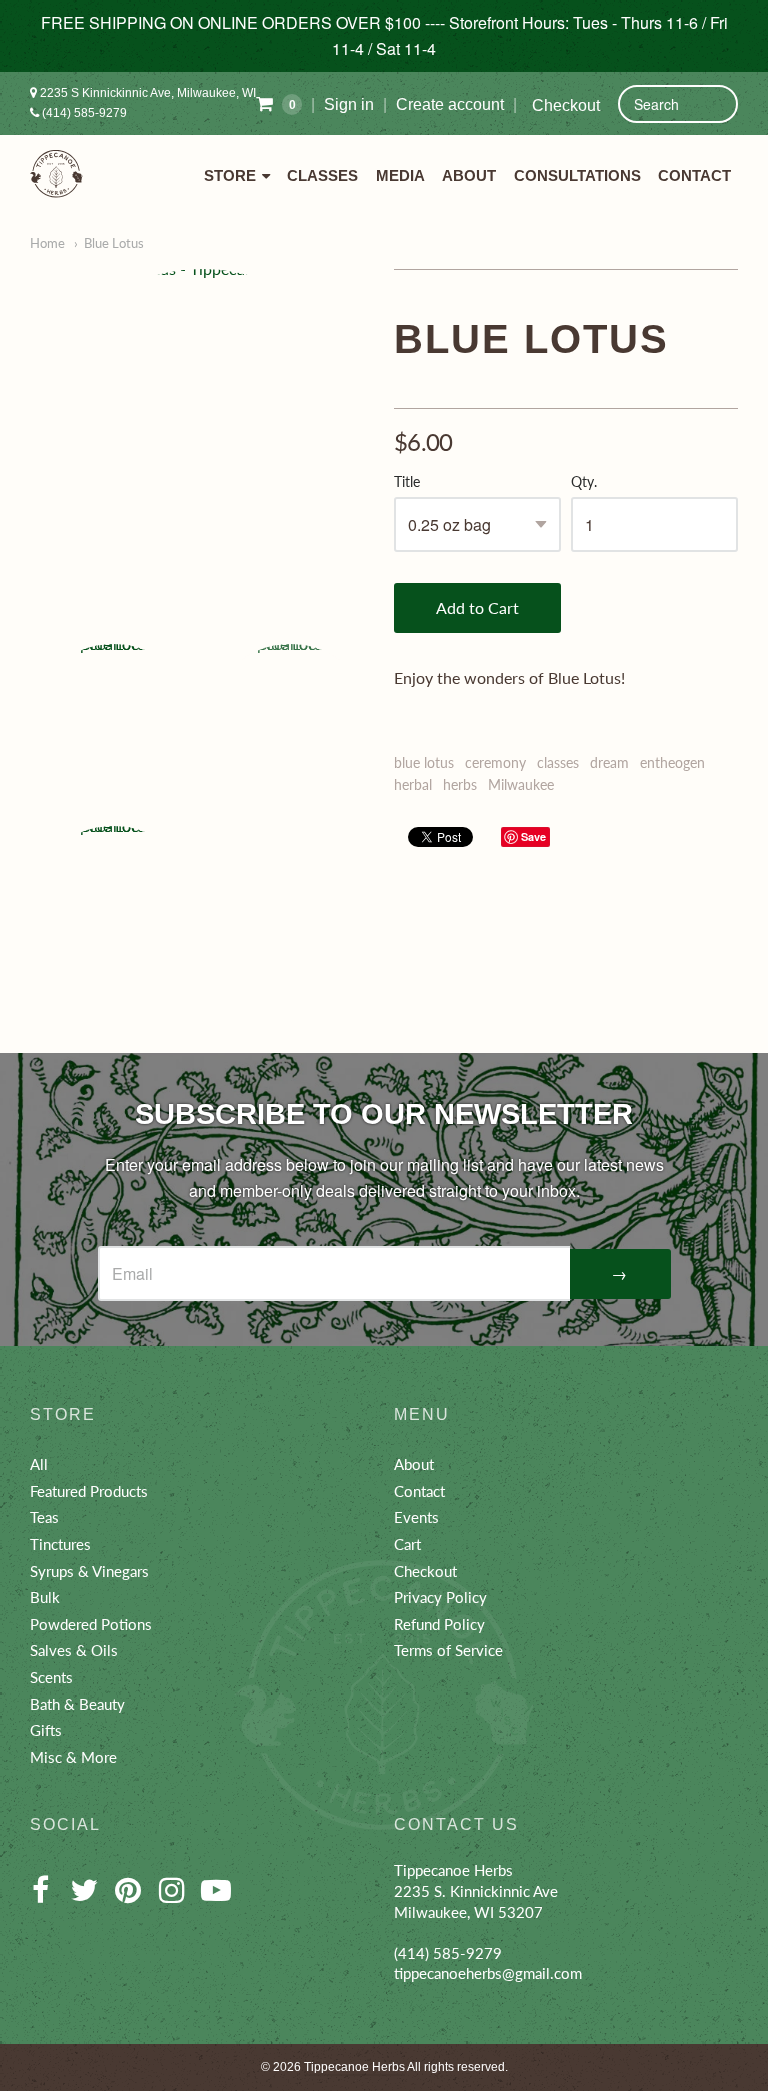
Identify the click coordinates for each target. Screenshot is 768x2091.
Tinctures (60, 1544)
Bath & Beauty (77, 1704)
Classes (322, 176)
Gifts (46, 1730)
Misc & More (73, 1757)
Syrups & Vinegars (89, 1571)
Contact (694, 176)
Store (230, 176)
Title (407, 482)
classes (558, 762)
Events (416, 1517)
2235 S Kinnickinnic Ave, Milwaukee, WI (146, 93)
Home (47, 243)
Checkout (566, 105)
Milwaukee (521, 784)
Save (533, 836)
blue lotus (424, 762)
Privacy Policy (440, 1597)
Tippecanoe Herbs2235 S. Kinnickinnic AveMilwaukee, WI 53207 (476, 1890)
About (469, 176)
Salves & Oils (74, 1650)
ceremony (495, 762)
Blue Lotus (114, 243)
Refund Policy (439, 1624)
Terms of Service (448, 1650)
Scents (51, 1677)
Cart (407, 1544)
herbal (413, 784)
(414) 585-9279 (83, 113)
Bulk (45, 1597)
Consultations (577, 176)
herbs (460, 784)
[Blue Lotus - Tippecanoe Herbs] (202, 441)
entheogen (672, 762)
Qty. (584, 482)
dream (609, 762)
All (39, 1464)
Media (400, 176)
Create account (450, 104)
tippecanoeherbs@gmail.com (488, 1973)
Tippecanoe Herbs (354, 2067)
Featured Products (89, 1491)
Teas (44, 1517)
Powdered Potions (91, 1624)
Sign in (349, 104)
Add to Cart (477, 607)
